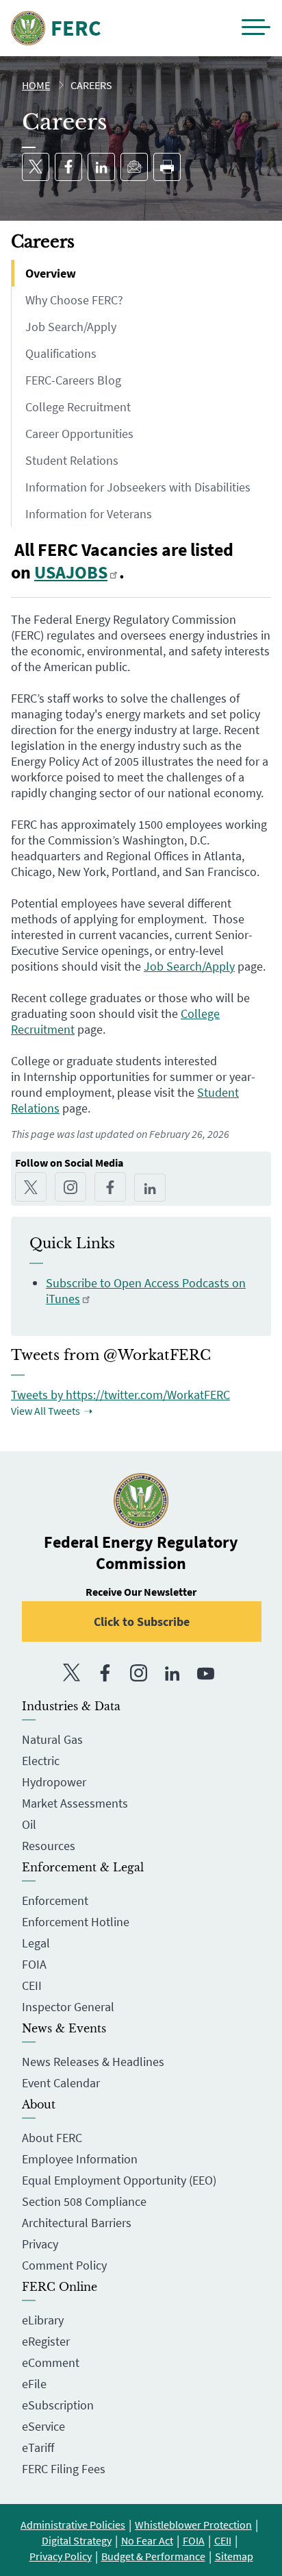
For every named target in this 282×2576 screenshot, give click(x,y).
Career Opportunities (79, 434)
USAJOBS (71, 572)
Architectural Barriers (77, 2223)
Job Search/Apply (71, 327)
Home (36, 85)
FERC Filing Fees (64, 2469)
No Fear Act (147, 2540)
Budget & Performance (153, 2556)
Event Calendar (61, 2083)
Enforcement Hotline (76, 1922)
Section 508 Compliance (84, 2201)
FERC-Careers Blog (73, 380)
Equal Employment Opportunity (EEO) (119, 2180)
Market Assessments (75, 1803)
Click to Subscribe (142, 1621)
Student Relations (72, 460)
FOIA (34, 1964)
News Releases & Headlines (93, 2062)
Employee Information (80, 2159)
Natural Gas (52, 1739)
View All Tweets (46, 1411)
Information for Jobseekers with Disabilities (138, 487)
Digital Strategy (77, 2540)
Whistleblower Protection (193, 2525)
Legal (36, 1943)
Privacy (40, 2244)
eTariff (38, 2447)
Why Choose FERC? (74, 300)
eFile (34, 2384)
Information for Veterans (89, 514)
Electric (41, 1761)
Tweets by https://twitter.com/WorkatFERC (120, 1395)
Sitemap (234, 2556)
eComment (51, 2362)
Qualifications (61, 353)
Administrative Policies (73, 2525)
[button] (256, 28)
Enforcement (55, 1900)
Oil (29, 1824)
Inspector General (68, 2007)
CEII (32, 1985)
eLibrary (43, 2320)
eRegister (46, 2341)
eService (43, 2426)
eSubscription (58, 2405)
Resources (49, 1846)
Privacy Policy (61, 2556)
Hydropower (54, 1782)
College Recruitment (78, 407)
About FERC (52, 2138)
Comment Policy (64, 2265)
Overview (51, 273)
